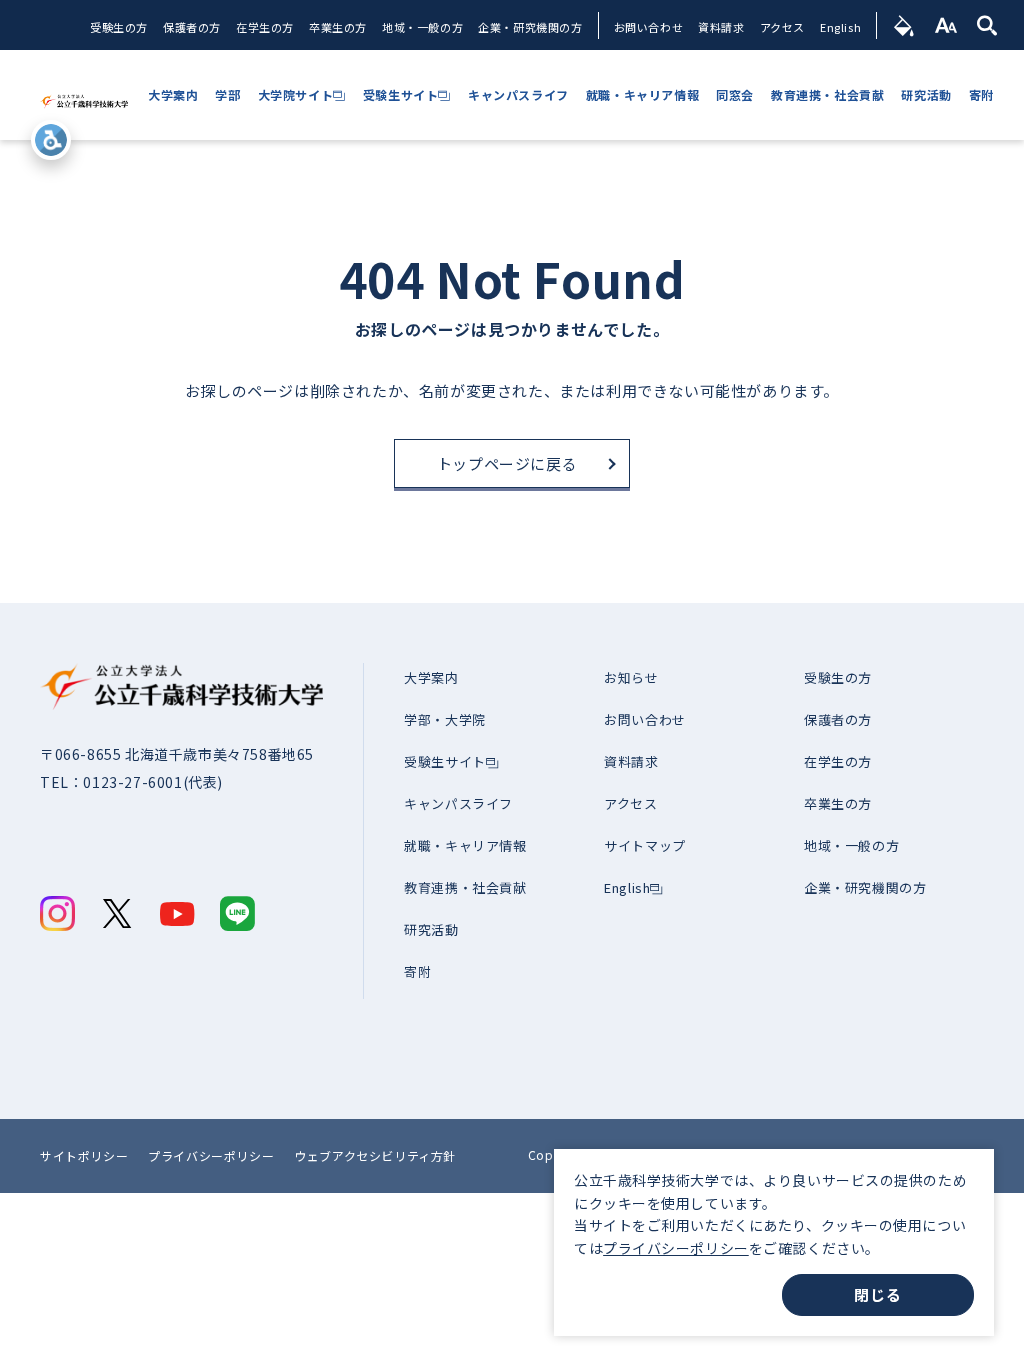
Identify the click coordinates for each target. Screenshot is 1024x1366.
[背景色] (904, 25)
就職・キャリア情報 (465, 845)
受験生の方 (119, 27)
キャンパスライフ (458, 803)
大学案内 (431, 677)
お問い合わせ (649, 27)
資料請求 (721, 27)
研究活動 (431, 929)
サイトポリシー (84, 1155)
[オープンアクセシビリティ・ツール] (51, 140)
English (840, 27)
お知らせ (631, 677)
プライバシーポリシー (676, 1248)
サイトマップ (645, 845)
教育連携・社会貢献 (465, 887)
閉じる (877, 1294)
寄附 (417, 971)
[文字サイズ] (946, 25)
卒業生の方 (338, 27)
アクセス (782, 27)
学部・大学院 (445, 719)
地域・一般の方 (422, 27)
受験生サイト (445, 761)
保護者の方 (192, 27)
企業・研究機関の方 (530, 27)
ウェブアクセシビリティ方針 (375, 1155)
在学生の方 (265, 27)
